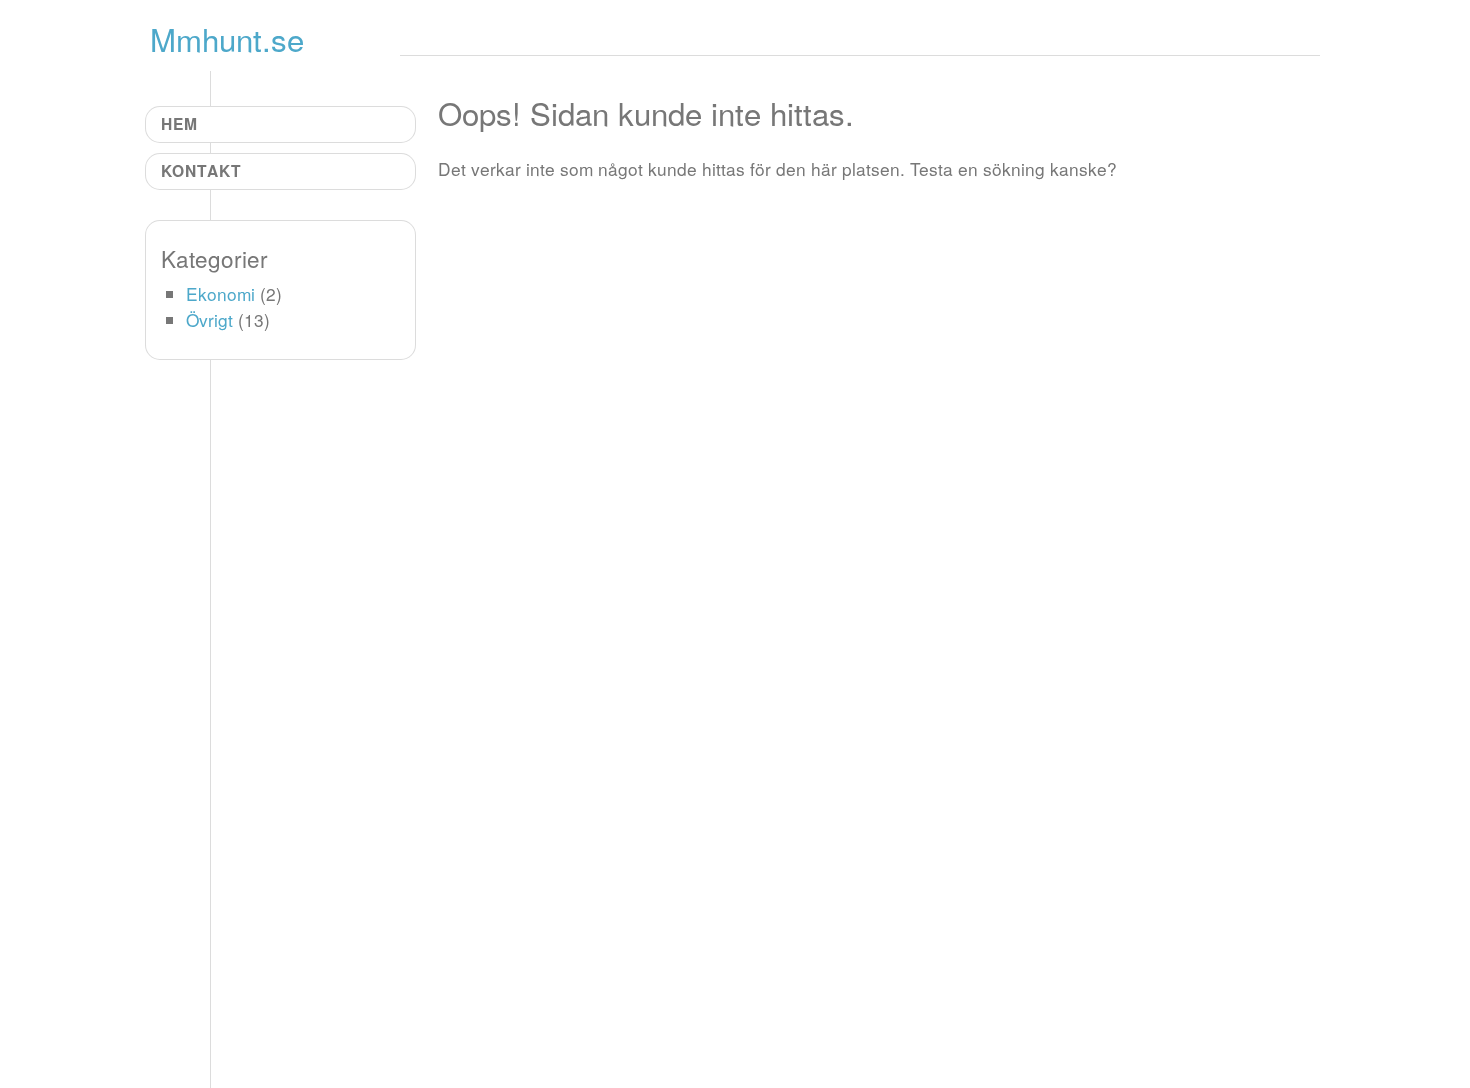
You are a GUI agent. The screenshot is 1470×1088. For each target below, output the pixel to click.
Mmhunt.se (227, 38)
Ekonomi (220, 293)
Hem (179, 123)
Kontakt (201, 170)
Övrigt (209, 319)
